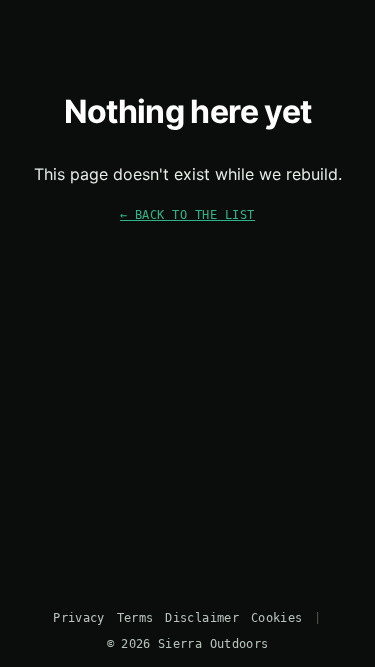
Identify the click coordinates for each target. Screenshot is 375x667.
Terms (135, 618)
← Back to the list (187, 214)
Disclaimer (201, 618)
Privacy (78, 618)
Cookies (276, 618)
